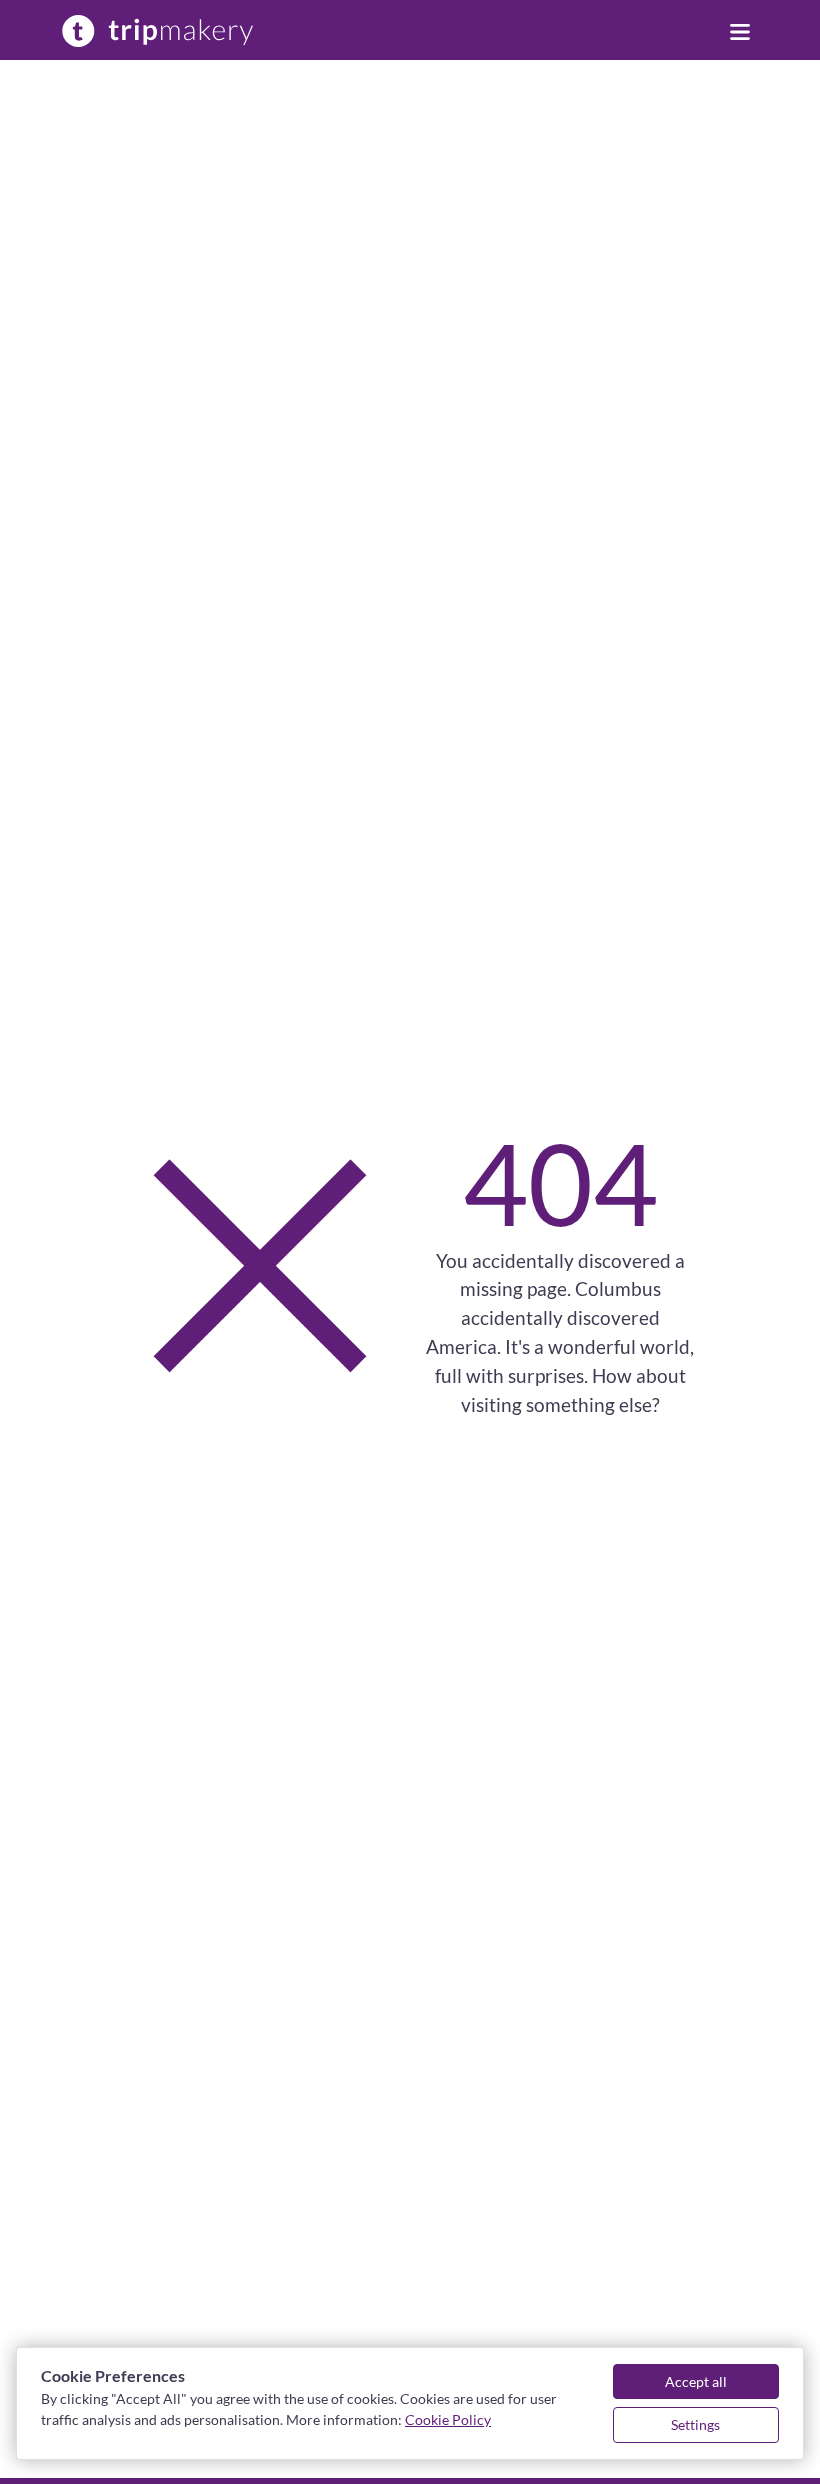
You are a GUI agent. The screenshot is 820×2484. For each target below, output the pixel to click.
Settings (695, 2424)
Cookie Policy (448, 2419)
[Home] (158, 30)
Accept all (696, 2381)
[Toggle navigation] (740, 30)
